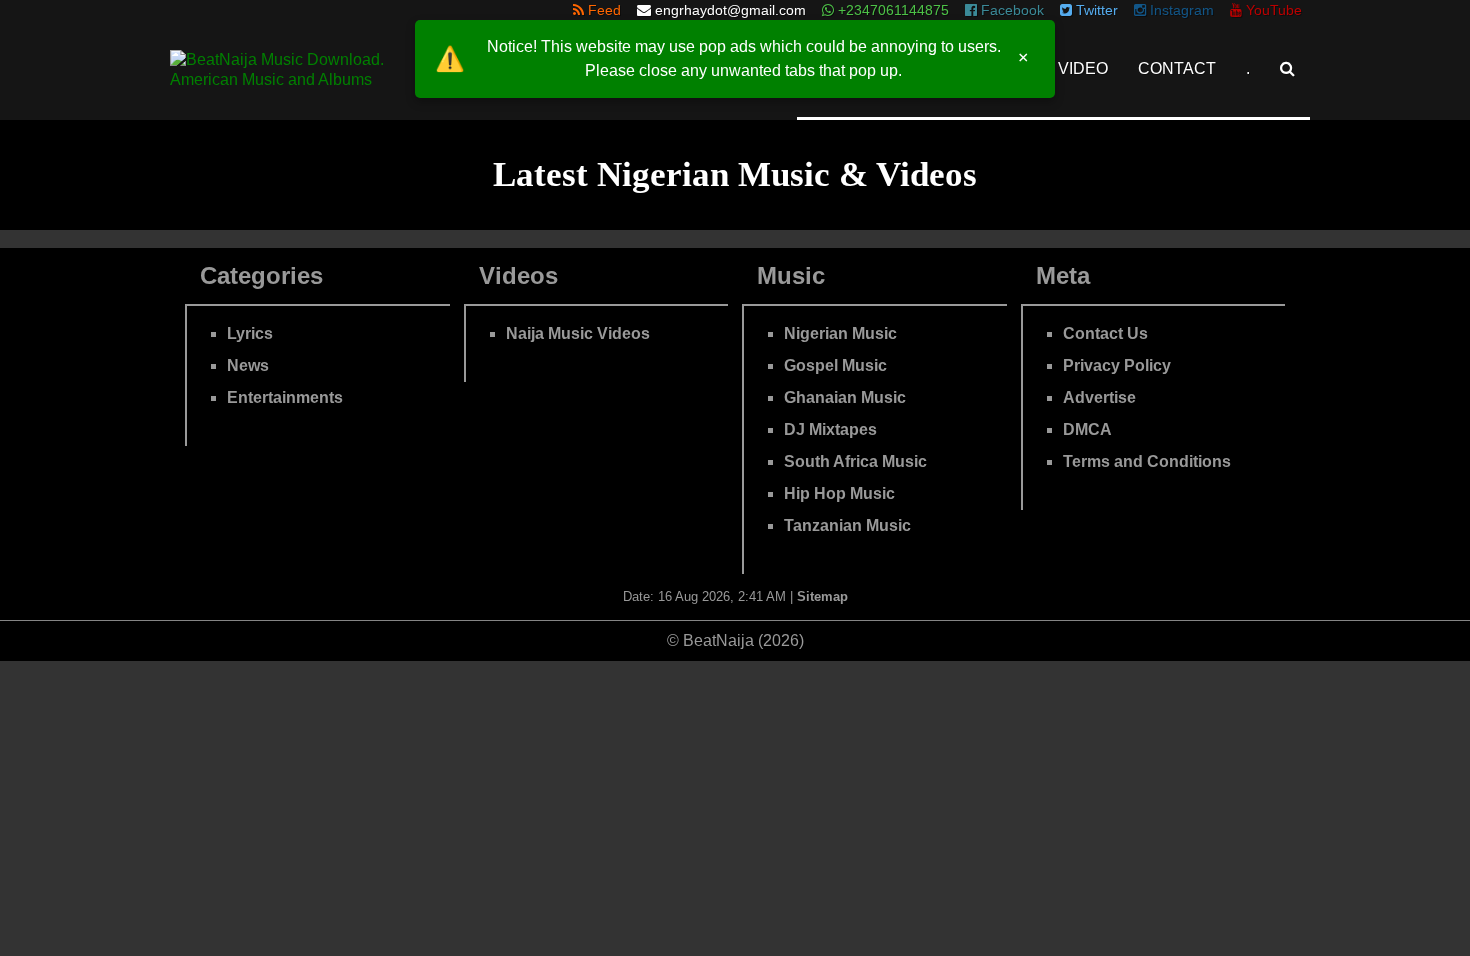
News (248, 365)
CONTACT (1177, 68)
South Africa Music (855, 461)
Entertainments (285, 397)
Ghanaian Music (845, 397)
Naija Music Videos (578, 333)
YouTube (1272, 10)
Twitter (1095, 10)
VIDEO (1083, 68)
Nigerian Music (840, 333)
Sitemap (822, 596)
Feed (602, 10)
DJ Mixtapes (830, 429)
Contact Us (1105, 333)
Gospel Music (835, 365)
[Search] (1287, 68)
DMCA (1087, 429)
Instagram (1180, 10)
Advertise (1099, 397)
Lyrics (250, 333)
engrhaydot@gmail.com (730, 10)
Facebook (1010, 10)
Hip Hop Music (839, 493)
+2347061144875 (891, 10)
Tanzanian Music (847, 525)
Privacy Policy (1117, 365)
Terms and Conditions (1147, 461)
